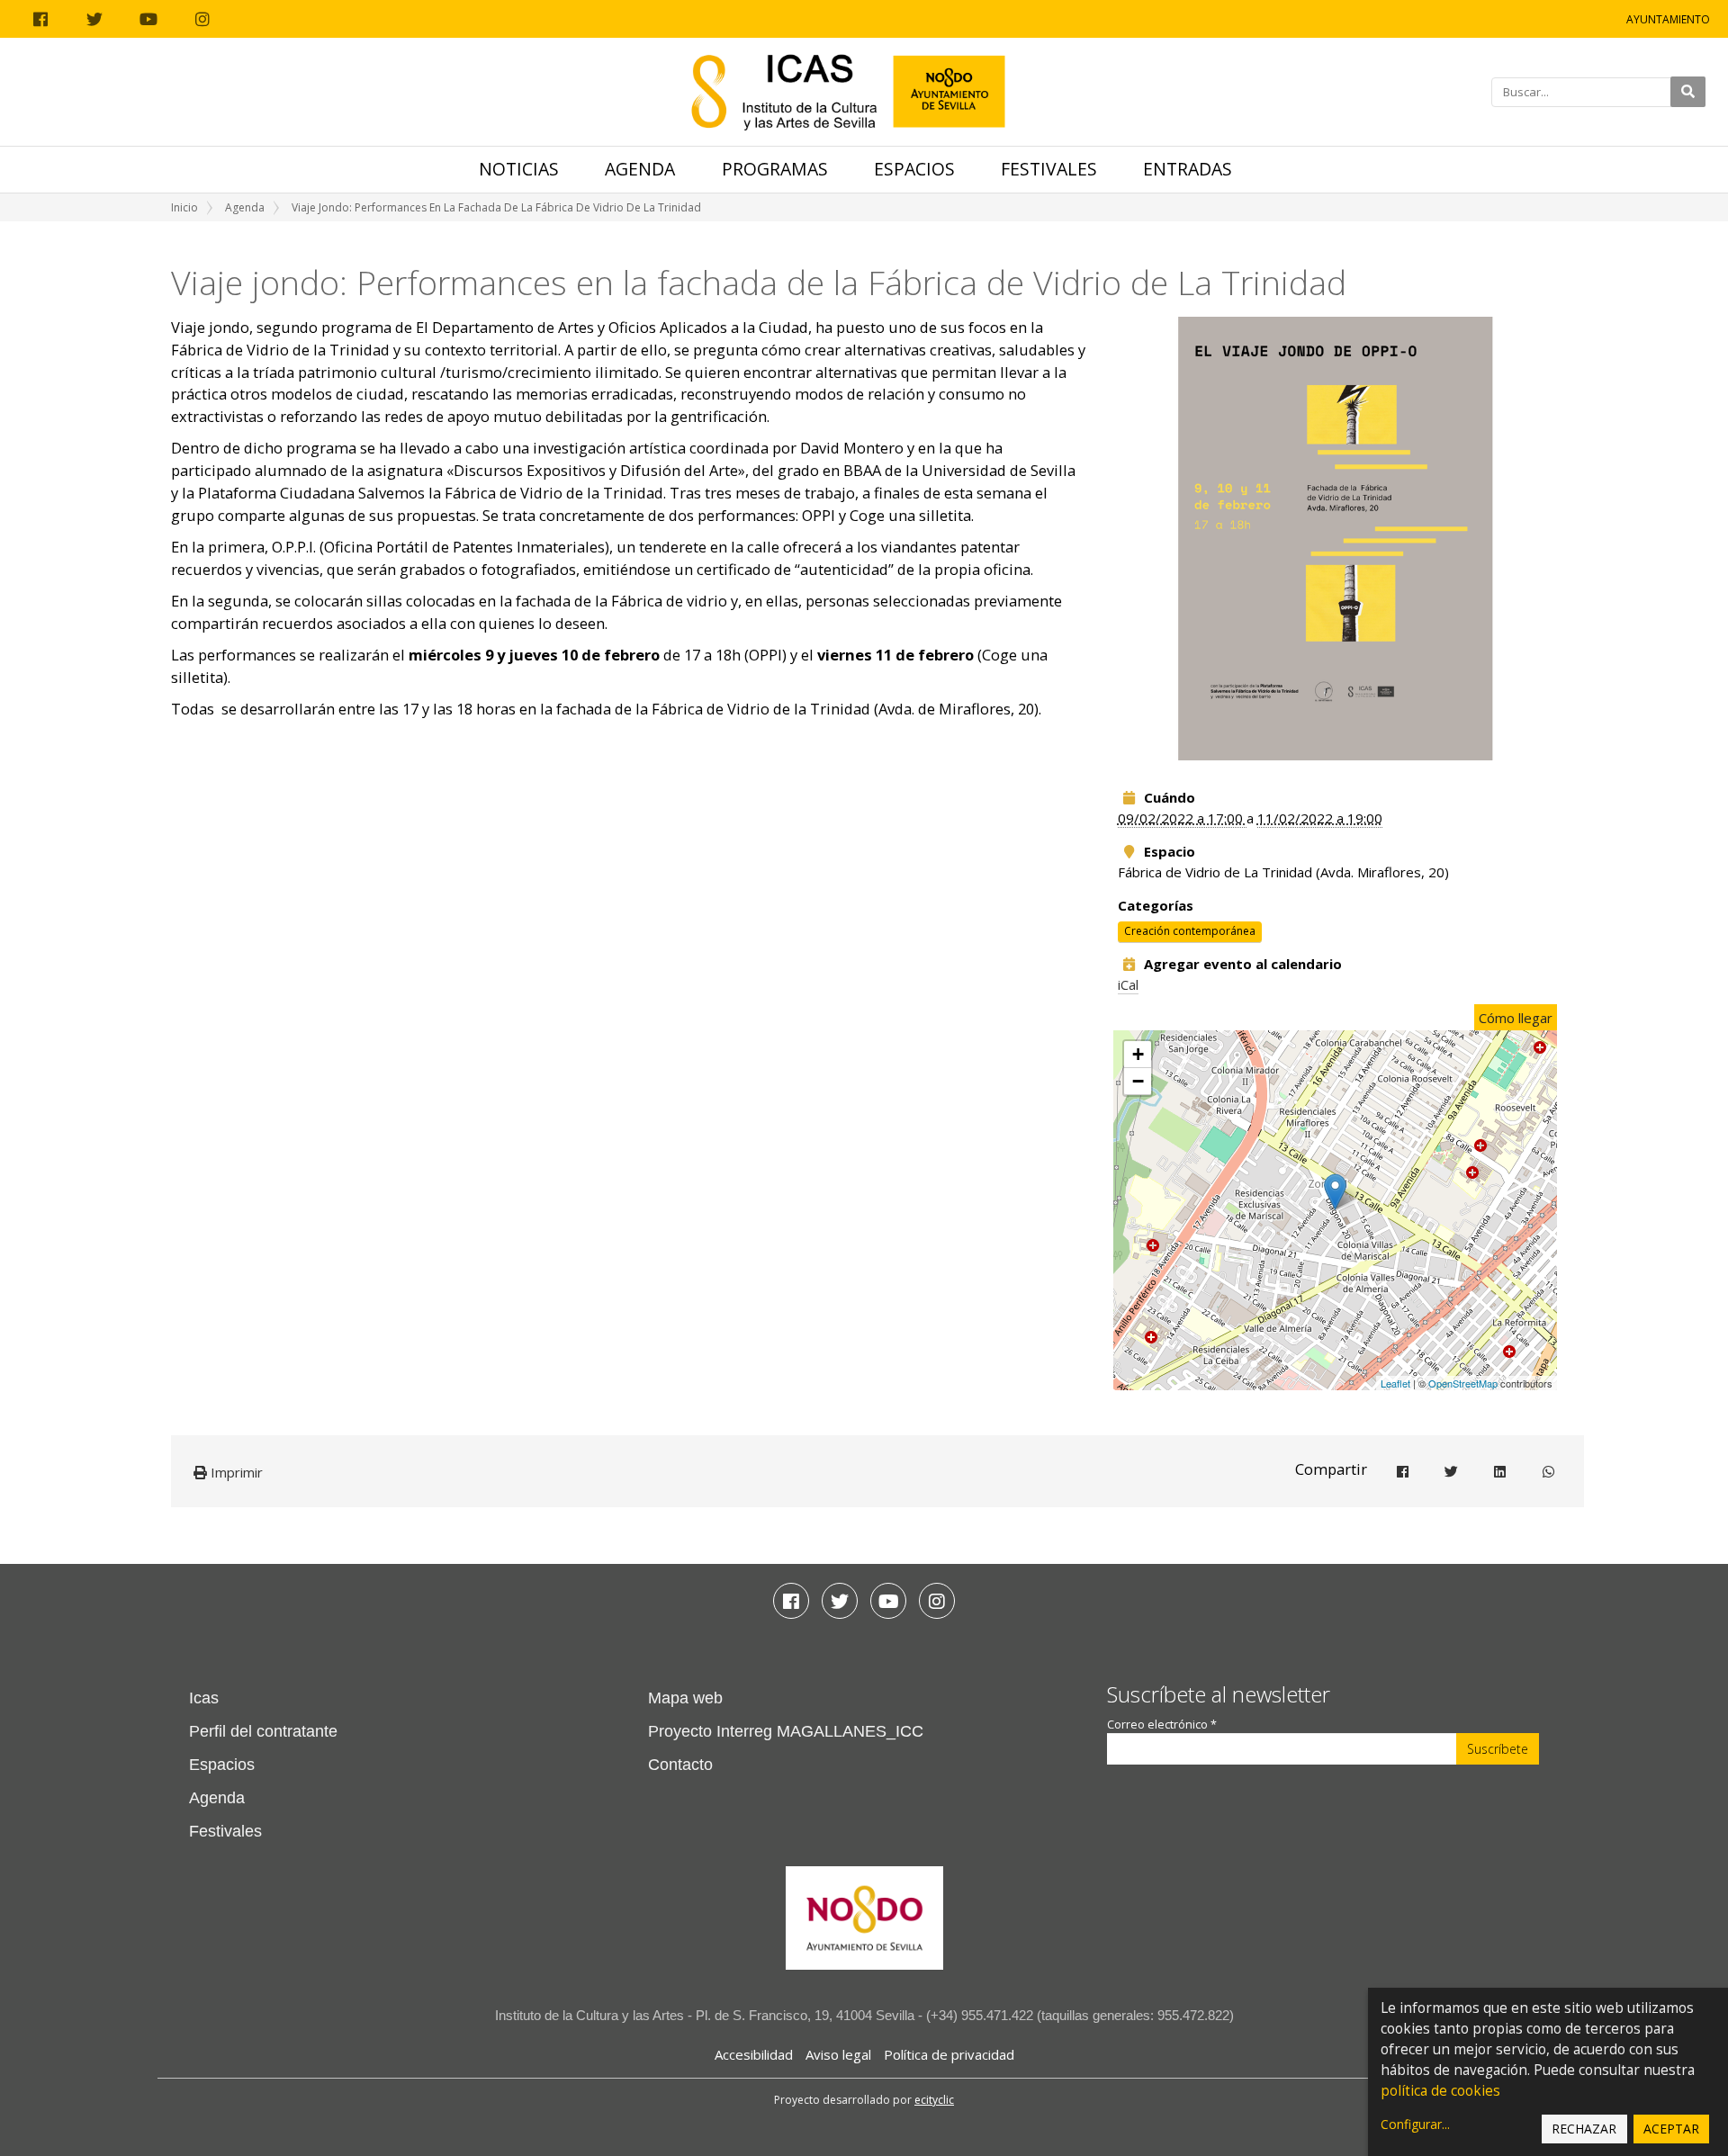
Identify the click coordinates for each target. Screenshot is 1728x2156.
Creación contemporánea (1190, 932)
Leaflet (1395, 1383)
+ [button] (1138, 1054)
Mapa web (685, 1698)
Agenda (640, 169)
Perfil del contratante (263, 1731)
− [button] (1138, 1081)
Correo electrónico (1162, 1725)
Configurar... (1415, 2124)
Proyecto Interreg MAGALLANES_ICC (786, 1731)
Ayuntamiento (1668, 19)
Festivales (1049, 169)
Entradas (1188, 169)
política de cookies (1440, 2091)
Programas (775, 169)
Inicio (184, 207)
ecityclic (934, 2100)
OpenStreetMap (1463, 1383)
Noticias (519, 169)
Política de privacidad (949, 2054)
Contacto (680, 1765)
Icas (204, 1698)
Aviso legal (838, 2054)
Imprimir (235, 1472)
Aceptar (1671, 2129)
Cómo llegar (1516, 1018)
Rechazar (1584, 2129)
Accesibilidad (754, 2054)
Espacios (914, 169)
